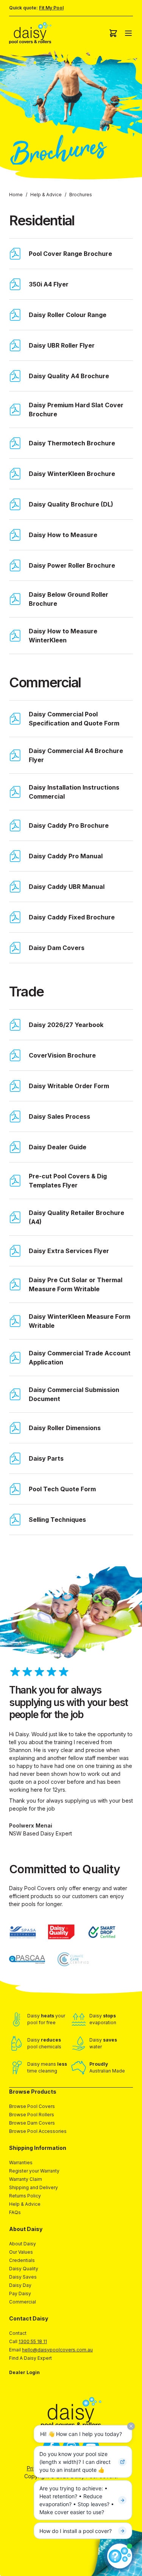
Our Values (21, 2252)
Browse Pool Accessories (38, 2131)
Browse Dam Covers (32, 2123)
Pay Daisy (20, 2293)
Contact (18, 2333)
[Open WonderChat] (120, 2556)
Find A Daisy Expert (30, 2358)
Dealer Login (24, 2372)
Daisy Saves (23, 2277)
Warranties (21, 2163)
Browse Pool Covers (32, 2106)
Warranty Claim (26, 2179)
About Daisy (23, 2244)
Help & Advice (46, 195)
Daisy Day (20, 2285)
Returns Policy (25, 2196)
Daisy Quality (24, 2269)
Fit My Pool (51, 8)
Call (28, 2341)
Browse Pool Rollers (32, 2115)
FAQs (15, 2212)
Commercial (23, 2302)
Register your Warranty (34, 2171)
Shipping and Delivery (34, 2187)
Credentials (22, 2260)
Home (16, 195)
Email (51, 2350)
